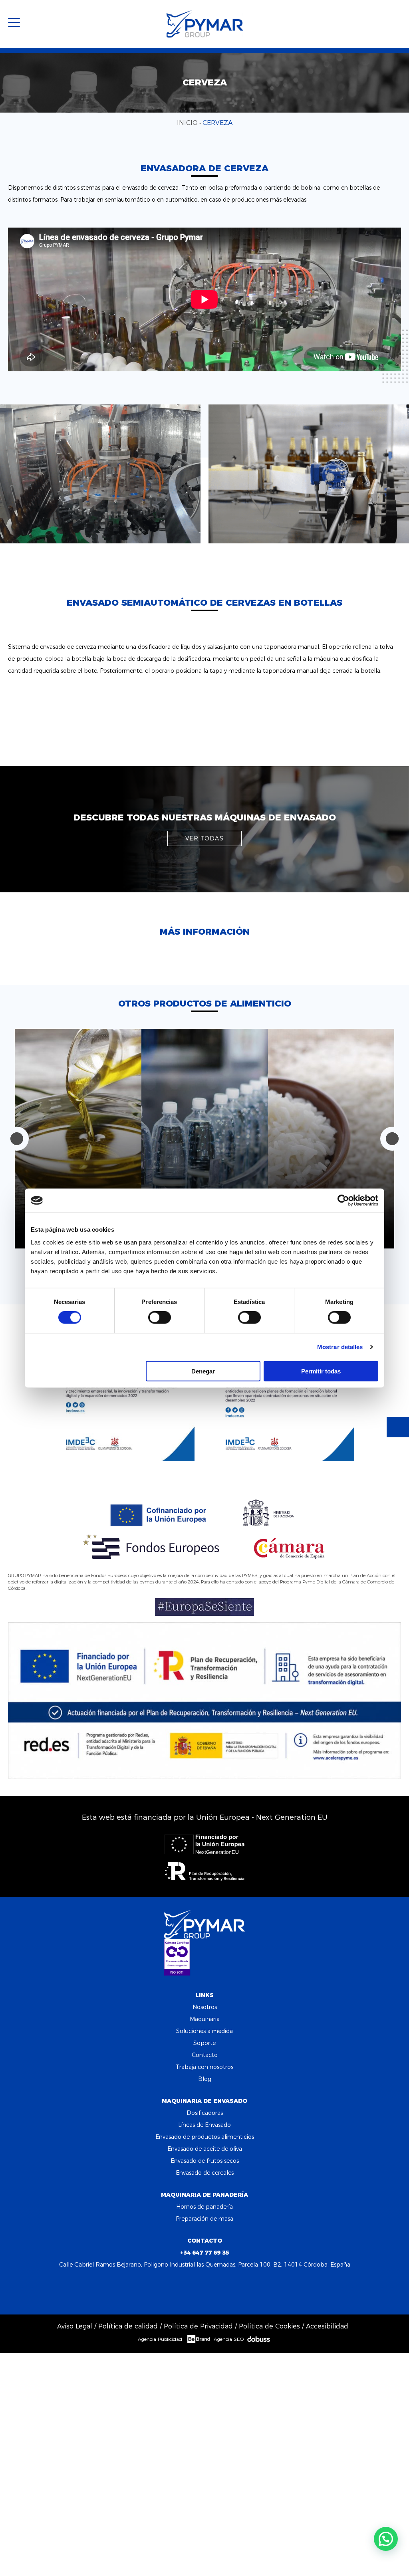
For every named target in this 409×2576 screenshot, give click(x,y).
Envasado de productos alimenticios (205, 2137)
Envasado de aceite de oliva (205, 2149)
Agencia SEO (229, 2339)
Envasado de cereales (205, 2173)
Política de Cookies (269, 2326)
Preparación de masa (204, 2219)
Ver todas (204, 838)
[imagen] (100, 474)
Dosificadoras (205, 2113)
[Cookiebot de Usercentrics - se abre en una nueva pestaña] (343, 1201)
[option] (78, 1139)
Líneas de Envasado (204, 2125)
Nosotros (205, 2007)
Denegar (203, 1371)
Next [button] (392, 1139)
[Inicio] (205, 24)
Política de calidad (128, 2326)
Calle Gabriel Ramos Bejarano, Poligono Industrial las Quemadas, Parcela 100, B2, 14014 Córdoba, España (205, 2265)
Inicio (187, 123)
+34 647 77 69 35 (205, 2253)
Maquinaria (205, 2019)
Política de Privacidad (198, 2326)
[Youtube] (227, 2290)
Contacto (205, 2055)
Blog (205, 2079)
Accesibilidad (327, 2326)
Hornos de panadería (204, 2207)
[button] (386, 2539)
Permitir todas (321, 1371)
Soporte (204, 2043)
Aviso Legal (75, 2326)
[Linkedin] (205, 2290)
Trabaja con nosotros (204, 2067)
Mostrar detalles (340, 1347)
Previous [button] (17, 1139)
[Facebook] (183, 2290)
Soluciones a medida (204, 2031)
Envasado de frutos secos (205, 2161)
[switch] (160, 1318)
